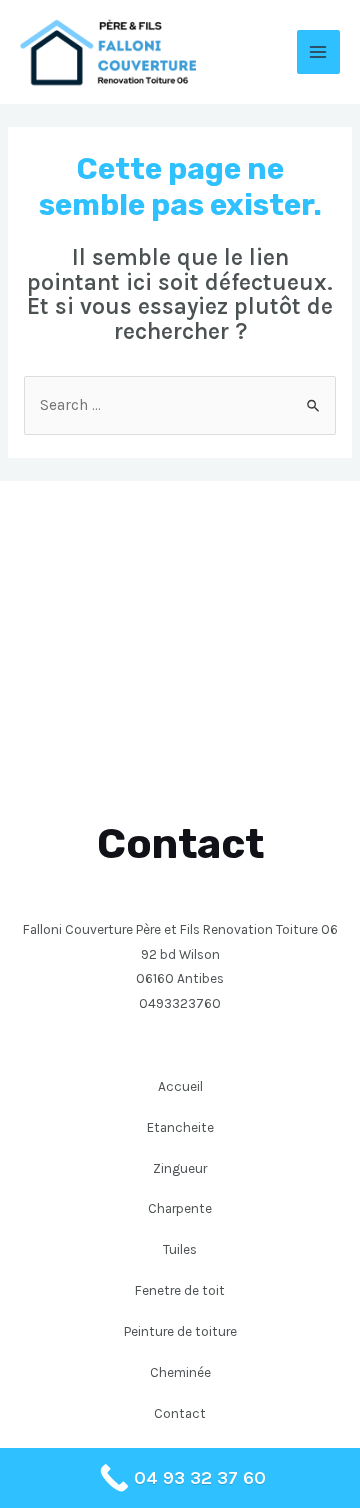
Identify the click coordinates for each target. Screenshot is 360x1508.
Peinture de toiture (180, 1331)
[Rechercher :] (180, 405)
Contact (180, 1413)
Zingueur (180, 1168)
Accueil (180, 1086)
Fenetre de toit (180, 1290)
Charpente (180, 1208)
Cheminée (180, 1372)
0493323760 (180, 1003)
